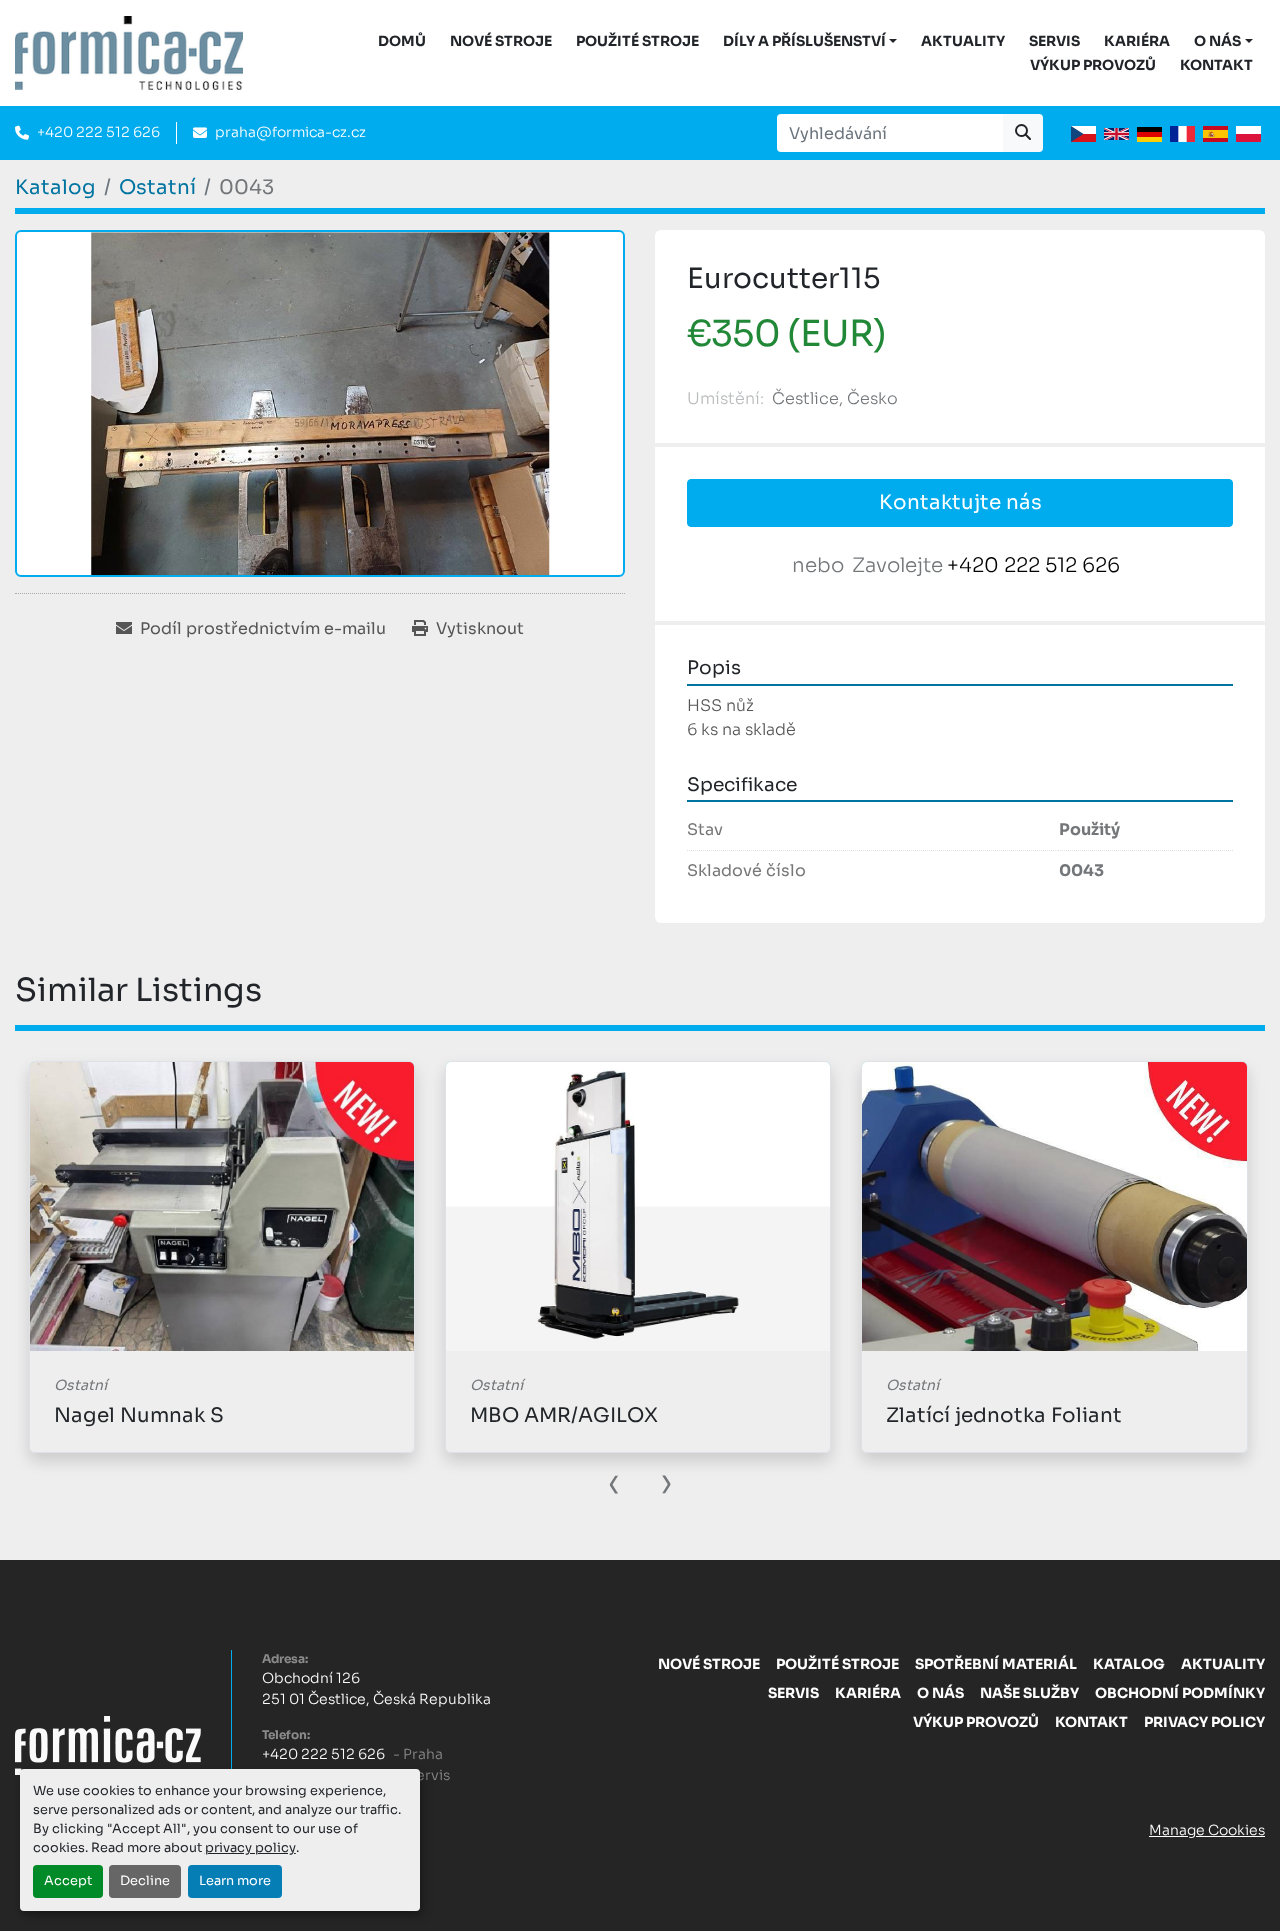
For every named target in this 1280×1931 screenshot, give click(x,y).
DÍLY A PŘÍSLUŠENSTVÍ (804, 41)
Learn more (235, 1881)
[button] (810, 41)
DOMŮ (402, 41)
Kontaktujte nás (960, 502)
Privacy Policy (1204, 1722)
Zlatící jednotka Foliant (1004, 1415)
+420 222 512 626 (98, 132)
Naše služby (1029, 1693)
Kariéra (1137, 41)
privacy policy (250, 1848)
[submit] (1023, 133)
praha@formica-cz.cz (290, 132)
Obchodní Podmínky (1180, 1693)
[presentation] (614, 1482)
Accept (68, 1881)
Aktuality (963, 41)
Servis (1054, 41)
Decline (145, 1881)
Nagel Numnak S (139, 1415)
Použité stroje (637, 41)
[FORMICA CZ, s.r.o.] (108, 1744)
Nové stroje (501, 41)
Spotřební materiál (996, 1664)
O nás (1217, 41)
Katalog (1129, 1664)
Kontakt (1216, 65)
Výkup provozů (1093, 65)
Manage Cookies (1207, 1830)
